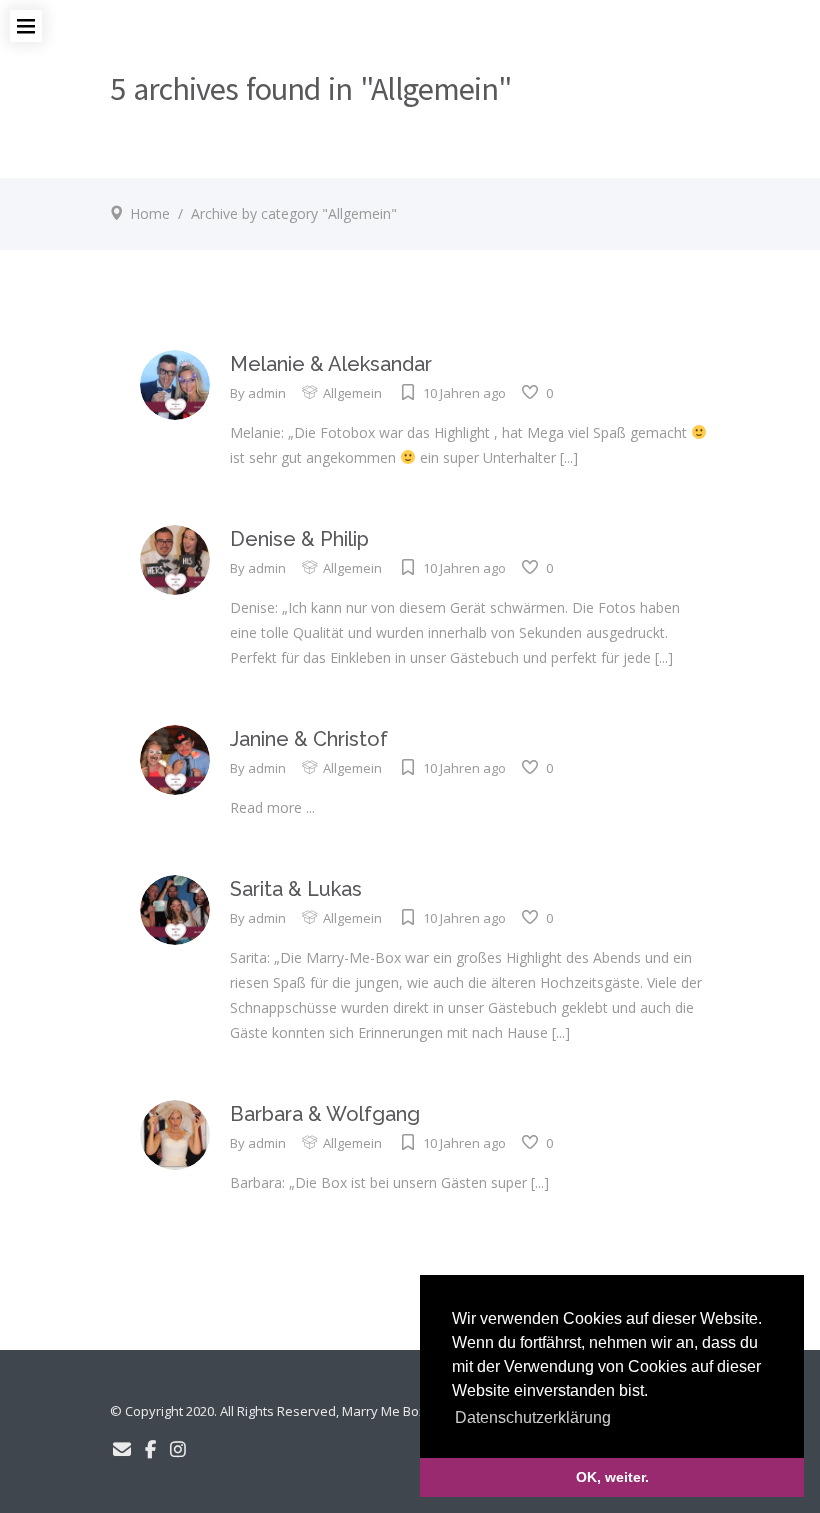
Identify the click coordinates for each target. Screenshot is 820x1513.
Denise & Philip (299, 539)
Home (150, 213)
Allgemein (352, 393)
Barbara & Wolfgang (325, 1114)
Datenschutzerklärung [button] (533, 1417)
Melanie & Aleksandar (331, 364)
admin (267, 393)
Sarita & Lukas (296, 889)
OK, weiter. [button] (612, 1477)
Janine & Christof (309, 739)
